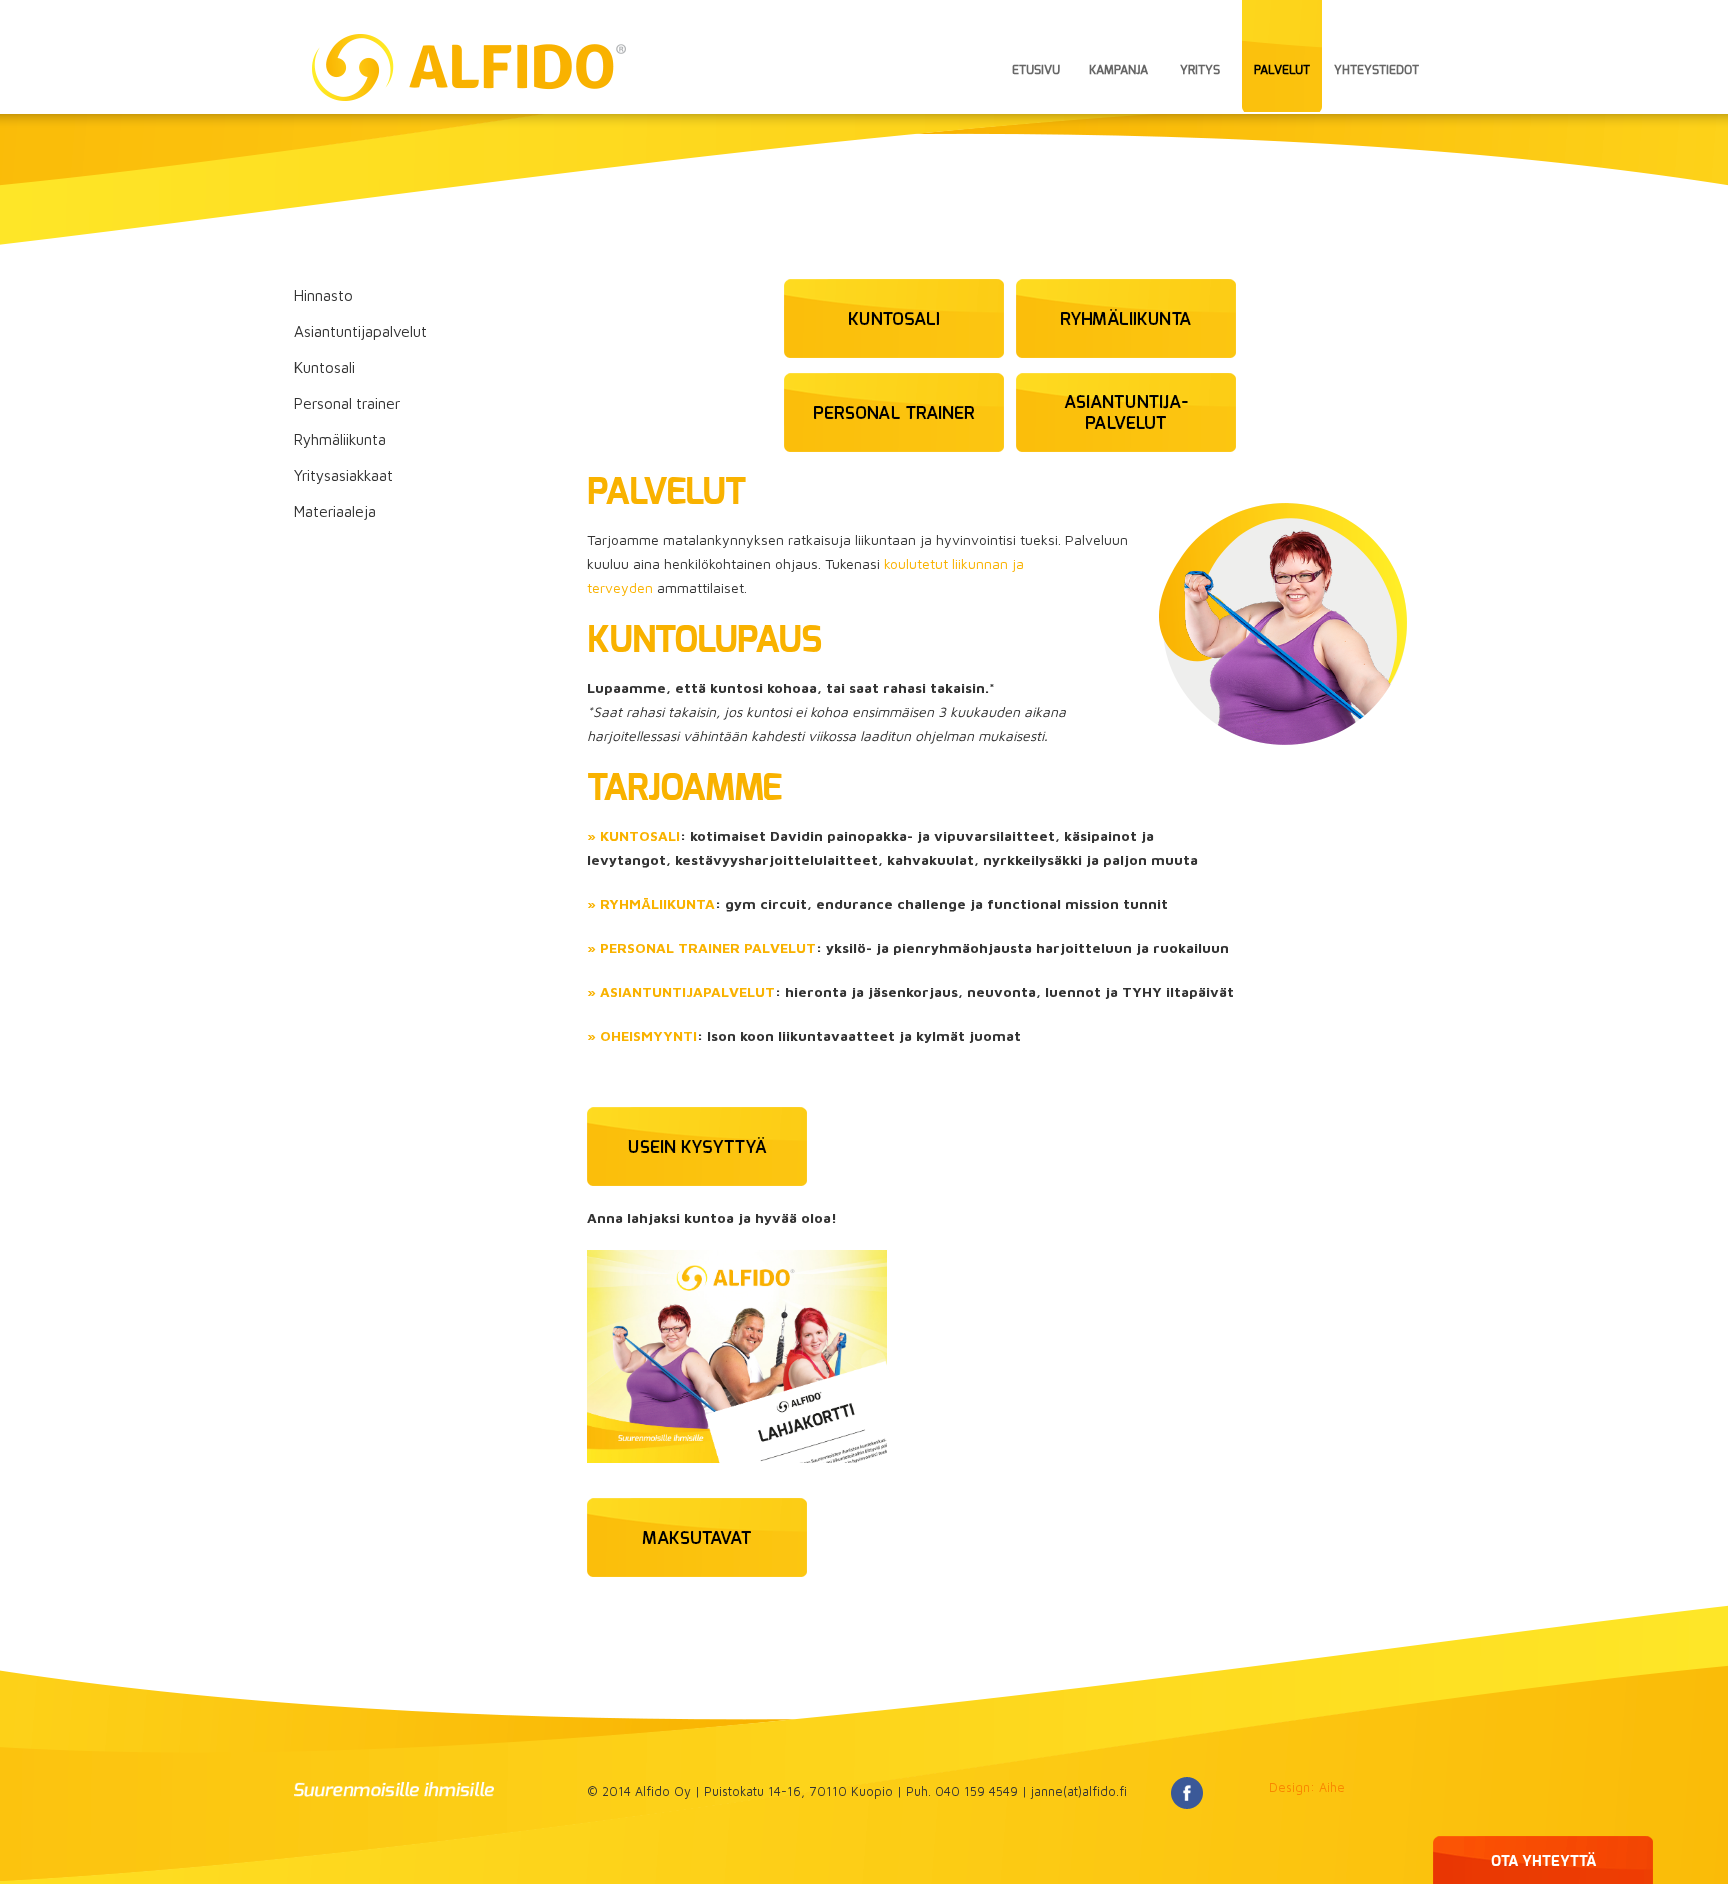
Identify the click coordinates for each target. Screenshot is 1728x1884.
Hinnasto (323, 295)
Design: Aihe (1307, 1787)
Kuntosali (324, 367)
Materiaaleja (335, 511)
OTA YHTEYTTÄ (1543, 1861)
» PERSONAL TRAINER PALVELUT (701, 947)
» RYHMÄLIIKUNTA (651, 903)
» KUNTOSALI (633, 835)
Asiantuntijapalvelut (360, 331)
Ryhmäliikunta (340, 439)
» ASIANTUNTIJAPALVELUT (681, 991)
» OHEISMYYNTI (642, 1035)
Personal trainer (347, 403)
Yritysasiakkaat (343, 475)
